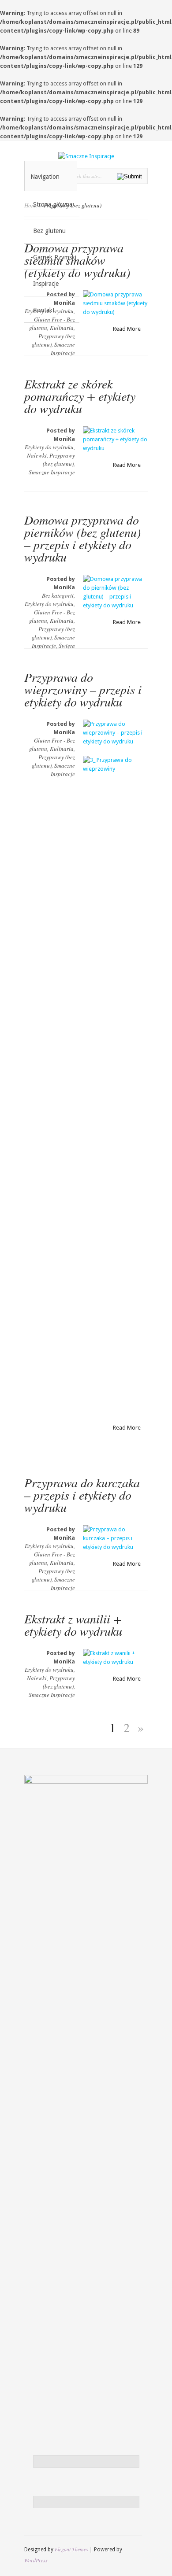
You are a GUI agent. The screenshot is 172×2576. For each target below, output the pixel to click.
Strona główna (53, 204)
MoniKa (64, 439)
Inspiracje (46, 284)
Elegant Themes (71, 2549)
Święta (67, 646)
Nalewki (37, 455)
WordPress (36, 2560)
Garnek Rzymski (55, 257)
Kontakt (44, 310)
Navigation (45, 177)
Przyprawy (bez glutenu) (59, 460)
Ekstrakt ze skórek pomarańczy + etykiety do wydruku (80, 396)
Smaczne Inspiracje (63, 349)
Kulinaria (62, 328)
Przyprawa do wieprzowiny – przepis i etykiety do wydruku (83, 689)
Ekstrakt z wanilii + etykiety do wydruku (73, 1625)
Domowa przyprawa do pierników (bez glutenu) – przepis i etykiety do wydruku (82, 538)
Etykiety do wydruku (49, 447)
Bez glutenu (49, 231)
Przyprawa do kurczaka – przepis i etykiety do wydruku (82, 1495)
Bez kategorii (58, 595)
